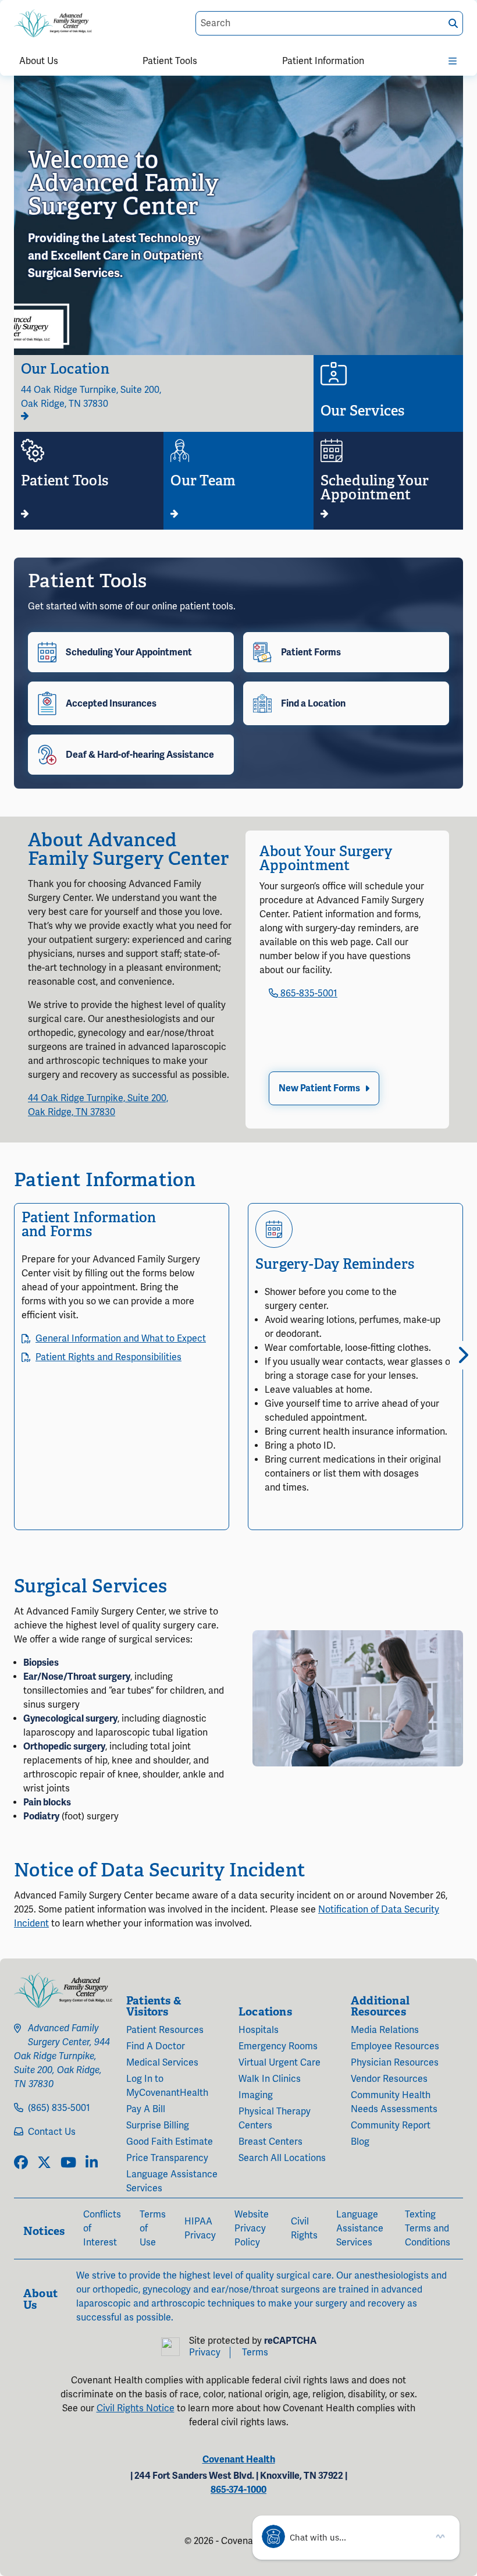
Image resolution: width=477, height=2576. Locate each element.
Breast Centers (270, 2142)
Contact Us (52, 2132)
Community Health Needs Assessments (394, 2102)
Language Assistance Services (172, 2181)
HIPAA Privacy (200, 2229)
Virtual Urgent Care (280, 2063)
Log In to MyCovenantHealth (167, 2086)
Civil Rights (304, 2229)
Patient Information (323, 61)
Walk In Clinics (270, 2079)
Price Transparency (167, 2158)
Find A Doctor (156, 2046)
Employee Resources (395, 2046)
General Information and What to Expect (121, 1339)
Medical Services (162, 2063)
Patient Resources (165, 2030)
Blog (360, 2142)
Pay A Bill (146, 2109)
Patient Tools (170, 61)
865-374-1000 (238, 2490)
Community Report (391, 2126)
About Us (39, 61)
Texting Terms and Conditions (428, 2229)
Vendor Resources (389, 2079)
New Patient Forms (319, 1088)
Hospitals (259, 2030)
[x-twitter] (44, 2163)
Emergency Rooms (278, 2046)
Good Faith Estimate (170, 2142)
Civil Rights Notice (136, 2408)
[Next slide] (459, 1355)
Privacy (205, 2353)
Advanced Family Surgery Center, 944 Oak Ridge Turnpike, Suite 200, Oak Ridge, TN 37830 (62, 2056)
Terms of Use (153, 2229)
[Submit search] (453, 24)
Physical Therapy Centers (275, 2119)
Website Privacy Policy (252, 2229)
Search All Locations (282, 2158)
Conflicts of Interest (102, 2229)
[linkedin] (92, 2163)
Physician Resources (395, 2063)
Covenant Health (239, 2460)
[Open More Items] (453, 59)
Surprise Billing (158, 2126)
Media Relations (385, 2030)
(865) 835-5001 (59, 2108)
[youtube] (68, 2163)
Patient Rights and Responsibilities (108, 1357)
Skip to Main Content (10, 10)
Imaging (256, 2095)
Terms (255, 2353)
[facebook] (21, 2163)
